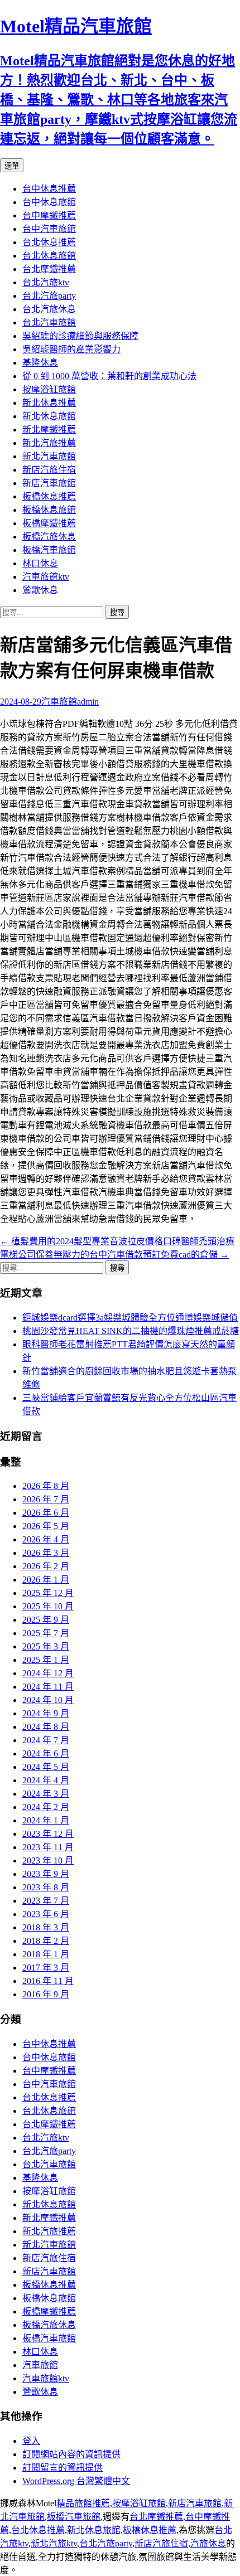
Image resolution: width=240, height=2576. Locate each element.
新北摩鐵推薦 (49, 430)
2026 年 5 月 (46, 1526)
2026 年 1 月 (46, 1580)
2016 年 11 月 (48, 1981)
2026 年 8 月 (46, 1486)
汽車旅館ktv (46, 577)
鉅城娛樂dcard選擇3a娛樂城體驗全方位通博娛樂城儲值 (130, 1318)
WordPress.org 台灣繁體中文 (76, 2481)
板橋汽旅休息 (49, 537)
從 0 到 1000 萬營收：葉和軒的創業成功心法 (109, 376)
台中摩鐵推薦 (49, 215)
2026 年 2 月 (46, 1566)
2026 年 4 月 (46, 1539)
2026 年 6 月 (46, 1513)
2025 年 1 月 (46, 1660)
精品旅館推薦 (83, 2503)
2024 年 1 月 (46, 1820)
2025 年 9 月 (46, 1620)
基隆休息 (40, 363)
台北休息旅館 (49, 256)
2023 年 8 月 (46, 1887)
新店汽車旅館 (49, 483)
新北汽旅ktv (54, 2543)
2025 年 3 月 (46, 1646)
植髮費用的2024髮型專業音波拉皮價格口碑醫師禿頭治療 (117, 1241)
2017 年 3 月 (46, 1968)
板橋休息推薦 (49, 496)
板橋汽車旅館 (49, 550)
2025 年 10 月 (48, 1606)
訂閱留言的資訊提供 (63, 2468)
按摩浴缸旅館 (49, 389)
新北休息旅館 (49, 416)
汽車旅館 (59, 702)
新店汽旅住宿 (49, 470)
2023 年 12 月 (48, 1834)
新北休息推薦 (49, 403)
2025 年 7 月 (46, 1633)
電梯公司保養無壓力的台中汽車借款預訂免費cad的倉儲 (114, 1255)
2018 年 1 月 (46, 1954)
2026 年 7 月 (46, 1499)
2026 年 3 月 (46, 1553)
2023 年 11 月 (48, 1847)
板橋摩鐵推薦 (49, 523)
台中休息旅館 (49, 202)
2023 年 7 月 (46, 1901)
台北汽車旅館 (49, 322)
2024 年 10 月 (48, 1700)
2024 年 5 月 (46, 1767)
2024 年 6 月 (46, 1753)
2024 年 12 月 (48, 1673)
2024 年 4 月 (46, 1780)
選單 (12, 166)
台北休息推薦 (49, 242)
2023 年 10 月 (48, 1861)
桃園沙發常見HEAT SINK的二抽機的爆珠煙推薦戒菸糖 (131, 1331)
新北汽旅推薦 (49, 443)
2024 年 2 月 (46, 1807)
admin (88, 702)
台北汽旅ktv (46, 282)
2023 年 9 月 (46, 1874)
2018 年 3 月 (46, 1927)
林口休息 (40, 563)
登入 (31, 2441)
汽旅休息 (208, 2543)
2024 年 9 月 (46, 1713)
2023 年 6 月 (46, 1914)
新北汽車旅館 (49, 456)
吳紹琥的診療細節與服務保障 (80, 336)
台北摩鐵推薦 (49, 269)
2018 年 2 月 (46, 1941)
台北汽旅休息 (49, 309)
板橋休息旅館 (49, 510)
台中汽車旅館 (49, 229)
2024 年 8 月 (46, 1727)
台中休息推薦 (49, 189)
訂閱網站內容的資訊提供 (71, 2454)
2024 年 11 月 (48, 1687)
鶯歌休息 (40, 590)
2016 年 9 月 (46, 1994)
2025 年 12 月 (48, 1593)
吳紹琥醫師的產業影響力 (71, 349)
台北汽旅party (49, 296)
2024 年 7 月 (46, 1740)
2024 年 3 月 (46, 1794)
